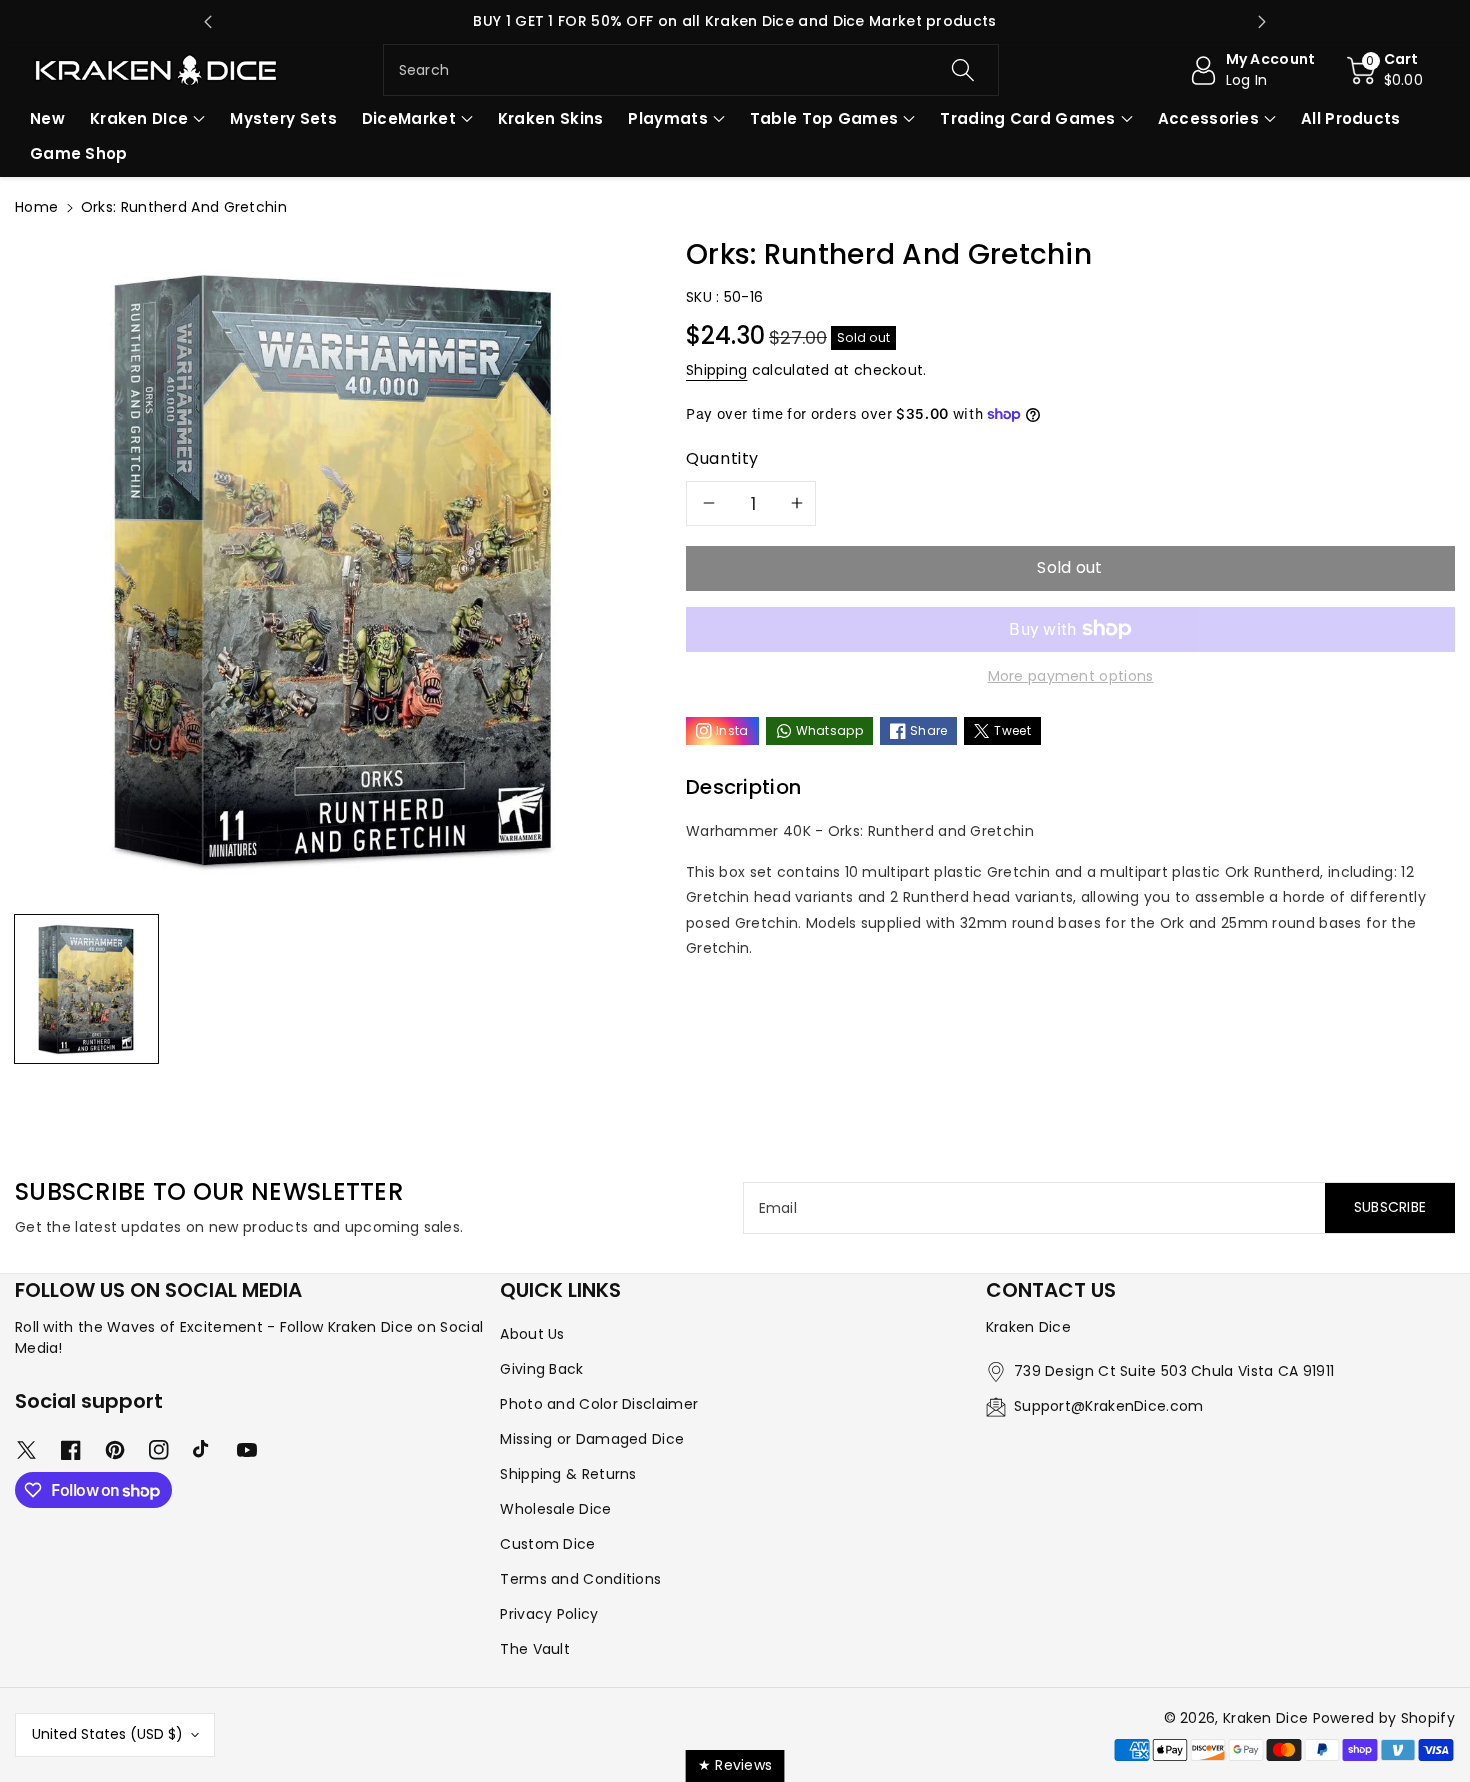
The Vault (535, 1649)
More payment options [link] (1071, 676)
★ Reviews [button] (735, 1765)
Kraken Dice (1265, 1718)
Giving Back (541, 1369)
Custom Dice (547, 1544)
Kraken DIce (139, 118)
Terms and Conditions (580, 1579)
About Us (532, 1334)
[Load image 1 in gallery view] (86, 989)
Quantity (722, 458)
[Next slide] (1262, 22)
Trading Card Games (1027, 118)
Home (36, 207)
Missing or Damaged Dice (592, 1439)
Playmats (667, 118)
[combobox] (691, 70)
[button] (1385, 70)
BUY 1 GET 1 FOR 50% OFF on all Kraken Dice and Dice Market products (734, 21)
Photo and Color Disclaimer (599, 1404)
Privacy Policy (549, 1614)
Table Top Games (824, 118)
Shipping (716, 370)
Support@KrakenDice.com (1109, 1406)
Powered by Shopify (1384, 1718)
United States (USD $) (107, 1734)
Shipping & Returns (568, 1474)
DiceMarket (409, 118)
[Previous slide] (208, 22)
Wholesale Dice (555, 1509)
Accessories (1208, 118)
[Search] (963, 70)
